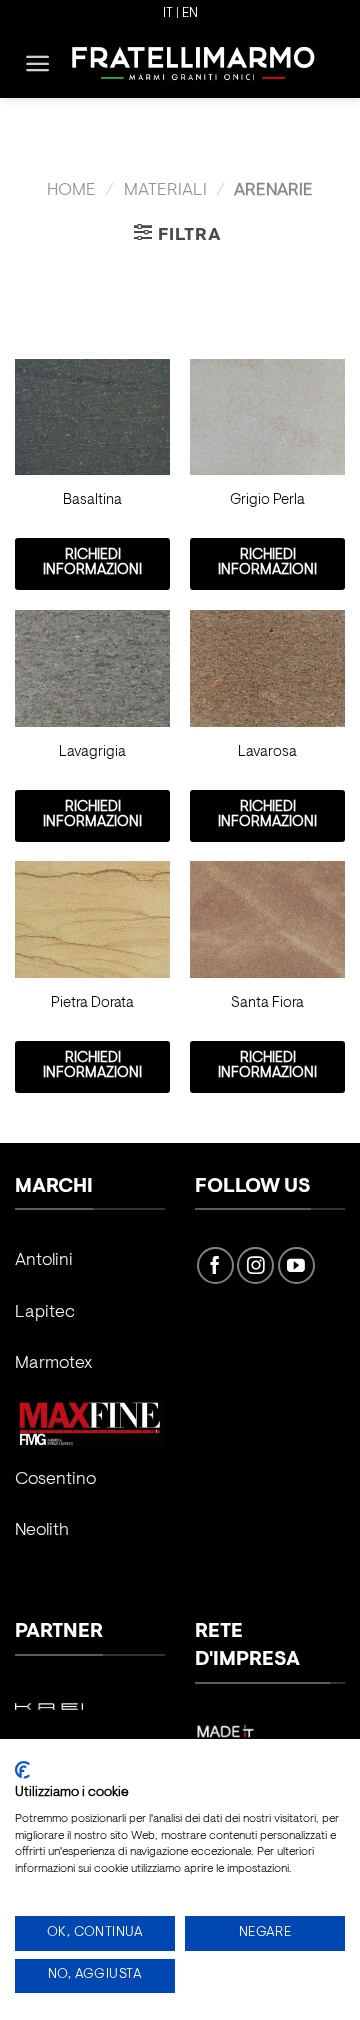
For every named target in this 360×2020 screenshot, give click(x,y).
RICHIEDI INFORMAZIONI (92, 563)
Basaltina (92, 500)
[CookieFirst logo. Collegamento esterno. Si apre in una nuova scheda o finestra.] (22, 1770)
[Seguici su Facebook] (215, 1265)
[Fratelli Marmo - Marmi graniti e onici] (193, 63)
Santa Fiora (267, 1003)
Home (71, 191)
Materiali (165, 191)
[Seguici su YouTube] (296, 1265)
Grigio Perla (267, 500)
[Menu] (37, 63)
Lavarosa (267, 752)
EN (190, 14)
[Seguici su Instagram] (255, 1265)
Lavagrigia (92, 752)
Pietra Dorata (92, 1003)
